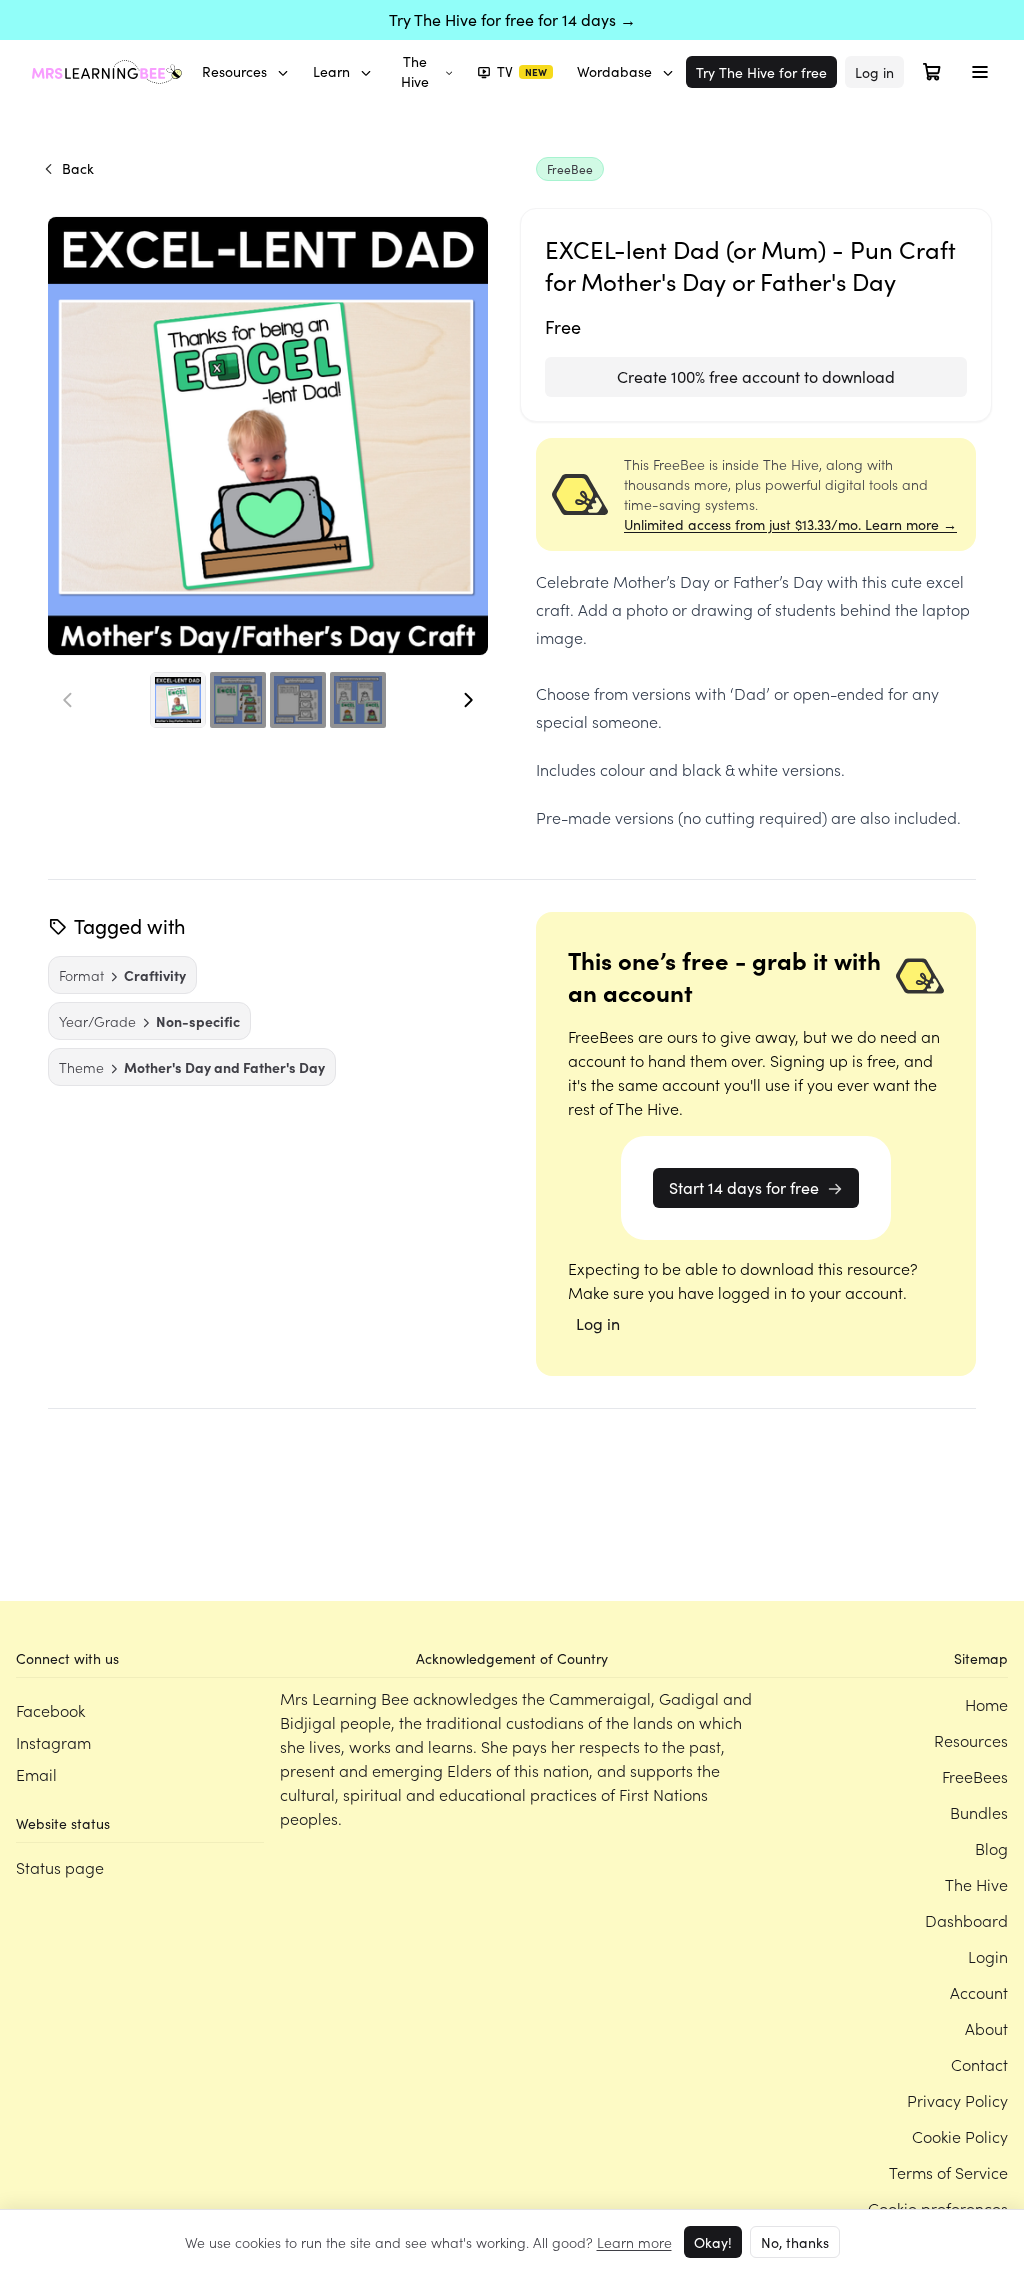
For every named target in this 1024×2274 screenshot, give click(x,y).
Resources (234, 71)
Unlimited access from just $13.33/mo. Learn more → (790, 524)
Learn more (634, 2242)
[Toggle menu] (980, 72)
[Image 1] (178, 700)
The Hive (415, 71)
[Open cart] (932, 72)
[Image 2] (238, 700)
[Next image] (468, 700)
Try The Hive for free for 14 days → (512, 19)
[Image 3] (298, 700)
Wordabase (614, 71)
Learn (331, 71)
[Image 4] (358, 700)
